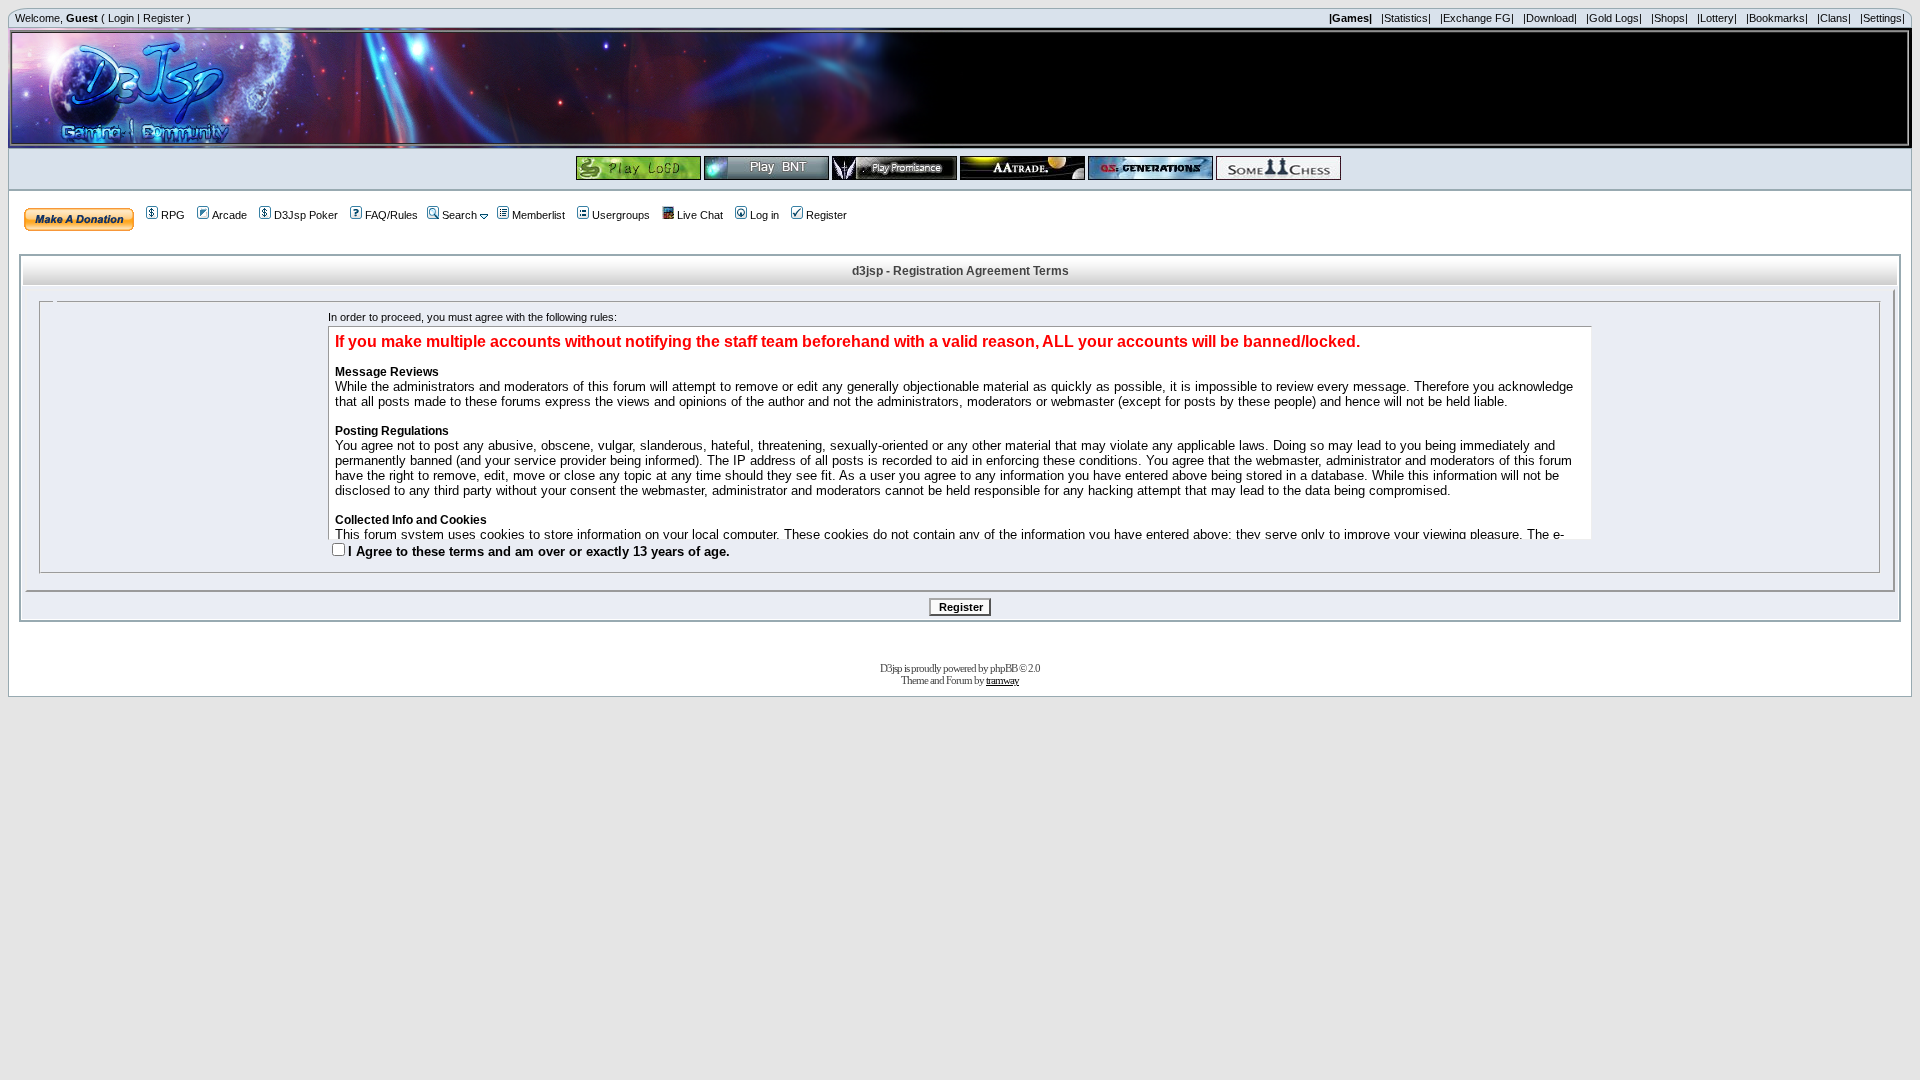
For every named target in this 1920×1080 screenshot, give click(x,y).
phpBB (1003, 668)
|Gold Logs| (1614, 18)
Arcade (229, 215)
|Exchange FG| (1477, 18)
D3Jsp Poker (306, 215)
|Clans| (1834, 18)
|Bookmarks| (1777, 18)
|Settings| (1882, 18)
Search (459, 215)
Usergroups (621, 215)
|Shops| (1669, 18)
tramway (1002, 680)
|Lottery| (1717, 18)
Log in (764, 215)
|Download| (1550, 18)
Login (121, 18)
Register (163, 18)
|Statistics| (1406, 18)
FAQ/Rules (391, 215)
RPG (173, 215)
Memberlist (538, 215)
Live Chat (700, 215)
